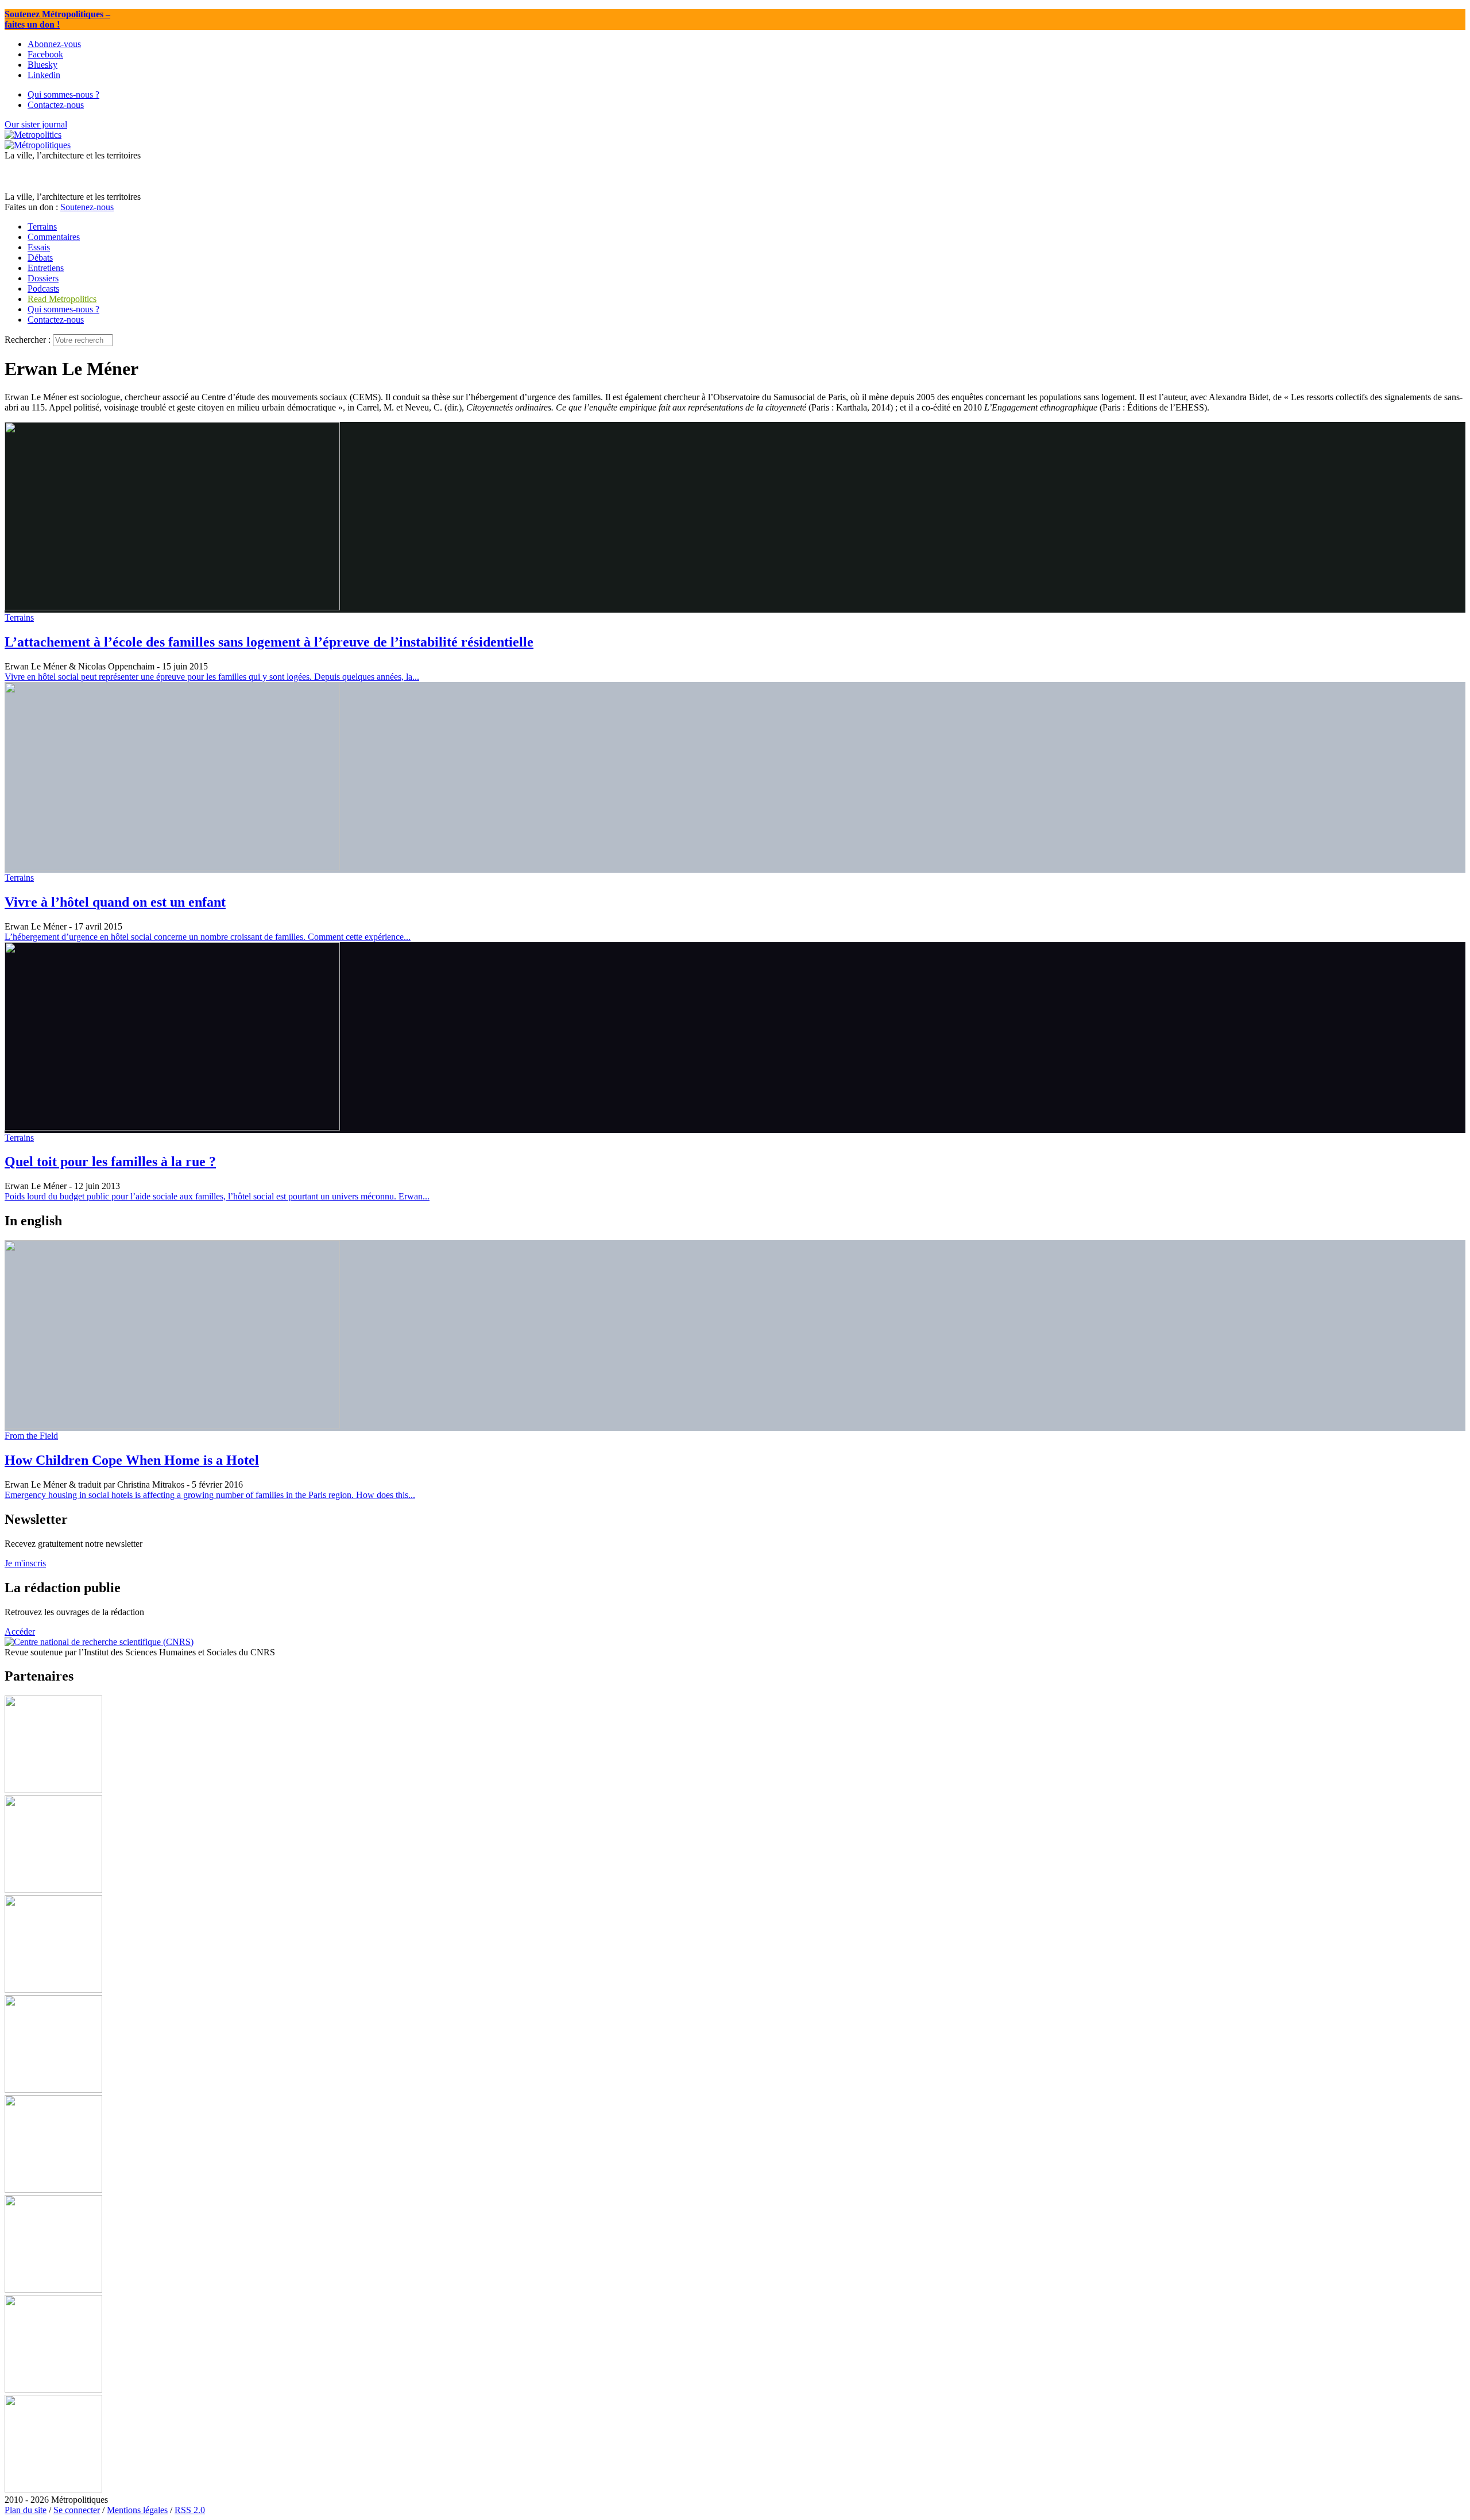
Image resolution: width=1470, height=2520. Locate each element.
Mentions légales (137, 2510)
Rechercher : (28, 340)
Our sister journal (36, 124)
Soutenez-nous (87, 207)
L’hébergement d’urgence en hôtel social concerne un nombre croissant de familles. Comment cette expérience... (208, 937)
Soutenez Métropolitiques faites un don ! (57, 19)
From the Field (31, 1436)
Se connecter (77, 2510)
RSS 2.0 (190, 2510)
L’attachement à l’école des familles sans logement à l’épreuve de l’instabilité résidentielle (269, 642)
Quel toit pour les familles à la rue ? (110, 1162)
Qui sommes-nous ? (63, 309)
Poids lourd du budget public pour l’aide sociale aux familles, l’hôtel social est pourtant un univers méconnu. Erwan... (217, 1196)
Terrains (19, 618)
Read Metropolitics (62, 299)
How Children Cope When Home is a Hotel (132, 1460)
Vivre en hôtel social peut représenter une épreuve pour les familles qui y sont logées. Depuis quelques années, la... (212, 677)
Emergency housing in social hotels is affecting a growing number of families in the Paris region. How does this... (210, 1495)
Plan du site (26, 2510)
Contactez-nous (56, 320)
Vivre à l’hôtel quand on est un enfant (115, 902)
